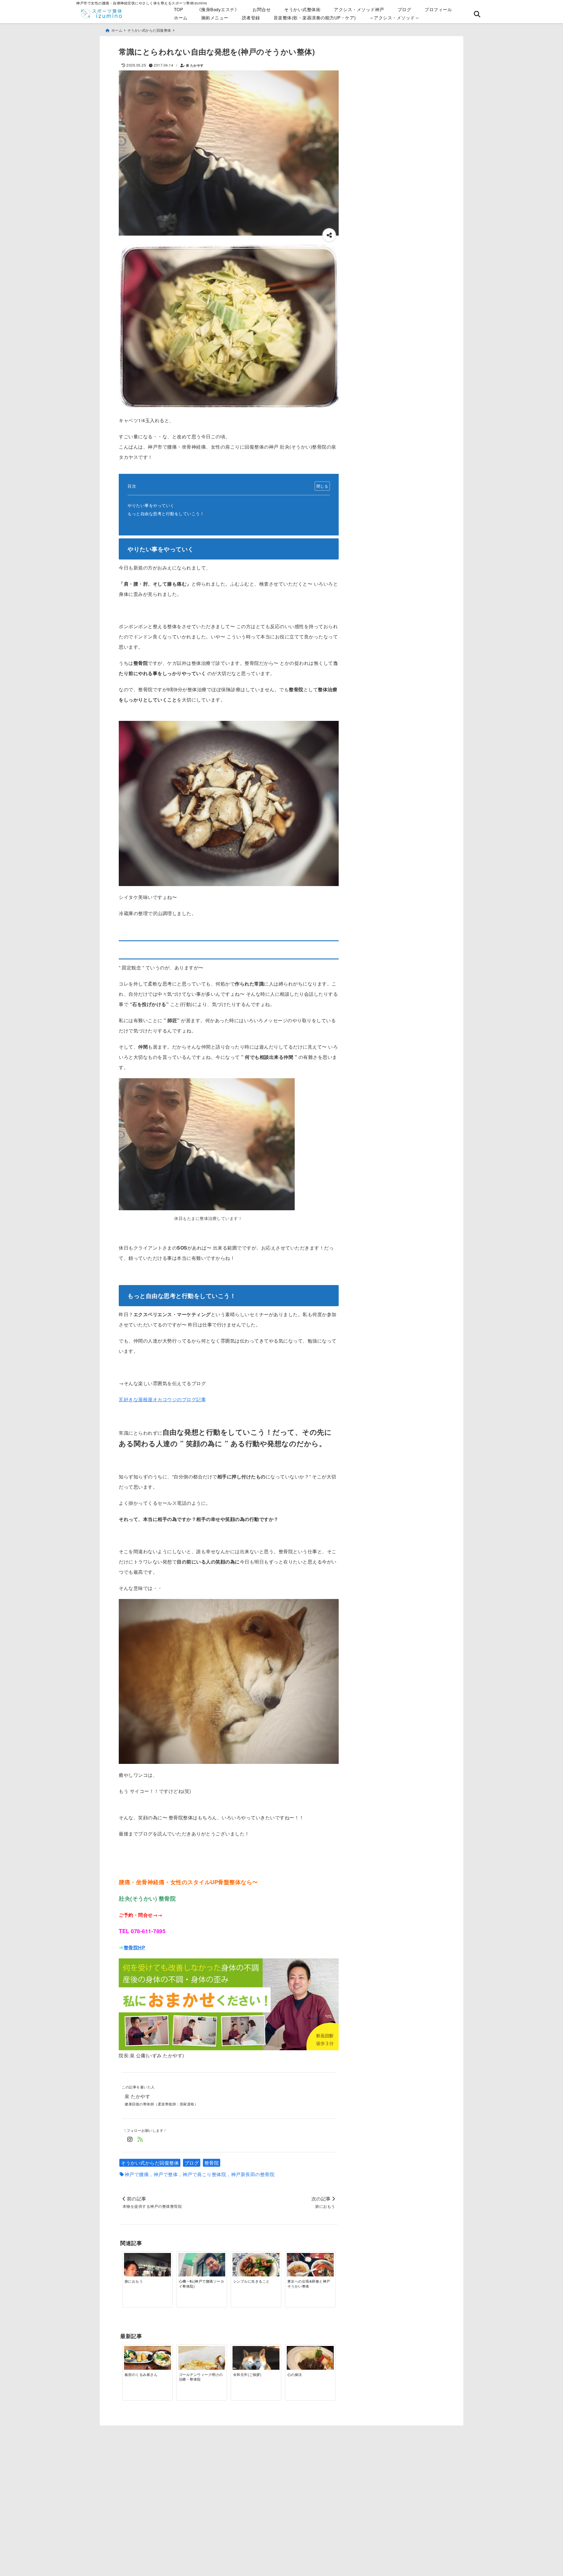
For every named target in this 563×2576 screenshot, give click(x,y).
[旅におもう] (147, 2271)
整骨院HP (135, 1947)
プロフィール (438, 9)
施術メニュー (215, 17)
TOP (179, 9)
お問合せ (262, 9)
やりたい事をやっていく (151, 505)
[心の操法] (310, 2363)
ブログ (405, 9)
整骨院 (212, 2163)
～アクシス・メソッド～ (395, 17)
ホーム (181, 17)
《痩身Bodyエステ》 (218, 9)
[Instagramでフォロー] (130, 2139)
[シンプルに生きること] (256, 2271)
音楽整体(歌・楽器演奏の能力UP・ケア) (315, 17)
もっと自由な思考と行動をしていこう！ (166, 513)
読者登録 (251, 17)
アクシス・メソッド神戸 (359, 9)
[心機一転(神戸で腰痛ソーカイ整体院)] (202, 2271)
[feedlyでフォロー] (140, 2139)
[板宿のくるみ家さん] (147, 2364)
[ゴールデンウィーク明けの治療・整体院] (202, 2364)
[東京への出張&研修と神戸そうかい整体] (310, 2271)
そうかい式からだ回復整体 (150, 2163)
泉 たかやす (195, 65)
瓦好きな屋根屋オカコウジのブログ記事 (162, 1399)
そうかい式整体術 (302, 9)
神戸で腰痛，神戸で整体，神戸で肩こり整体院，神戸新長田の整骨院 (200, 2174)
